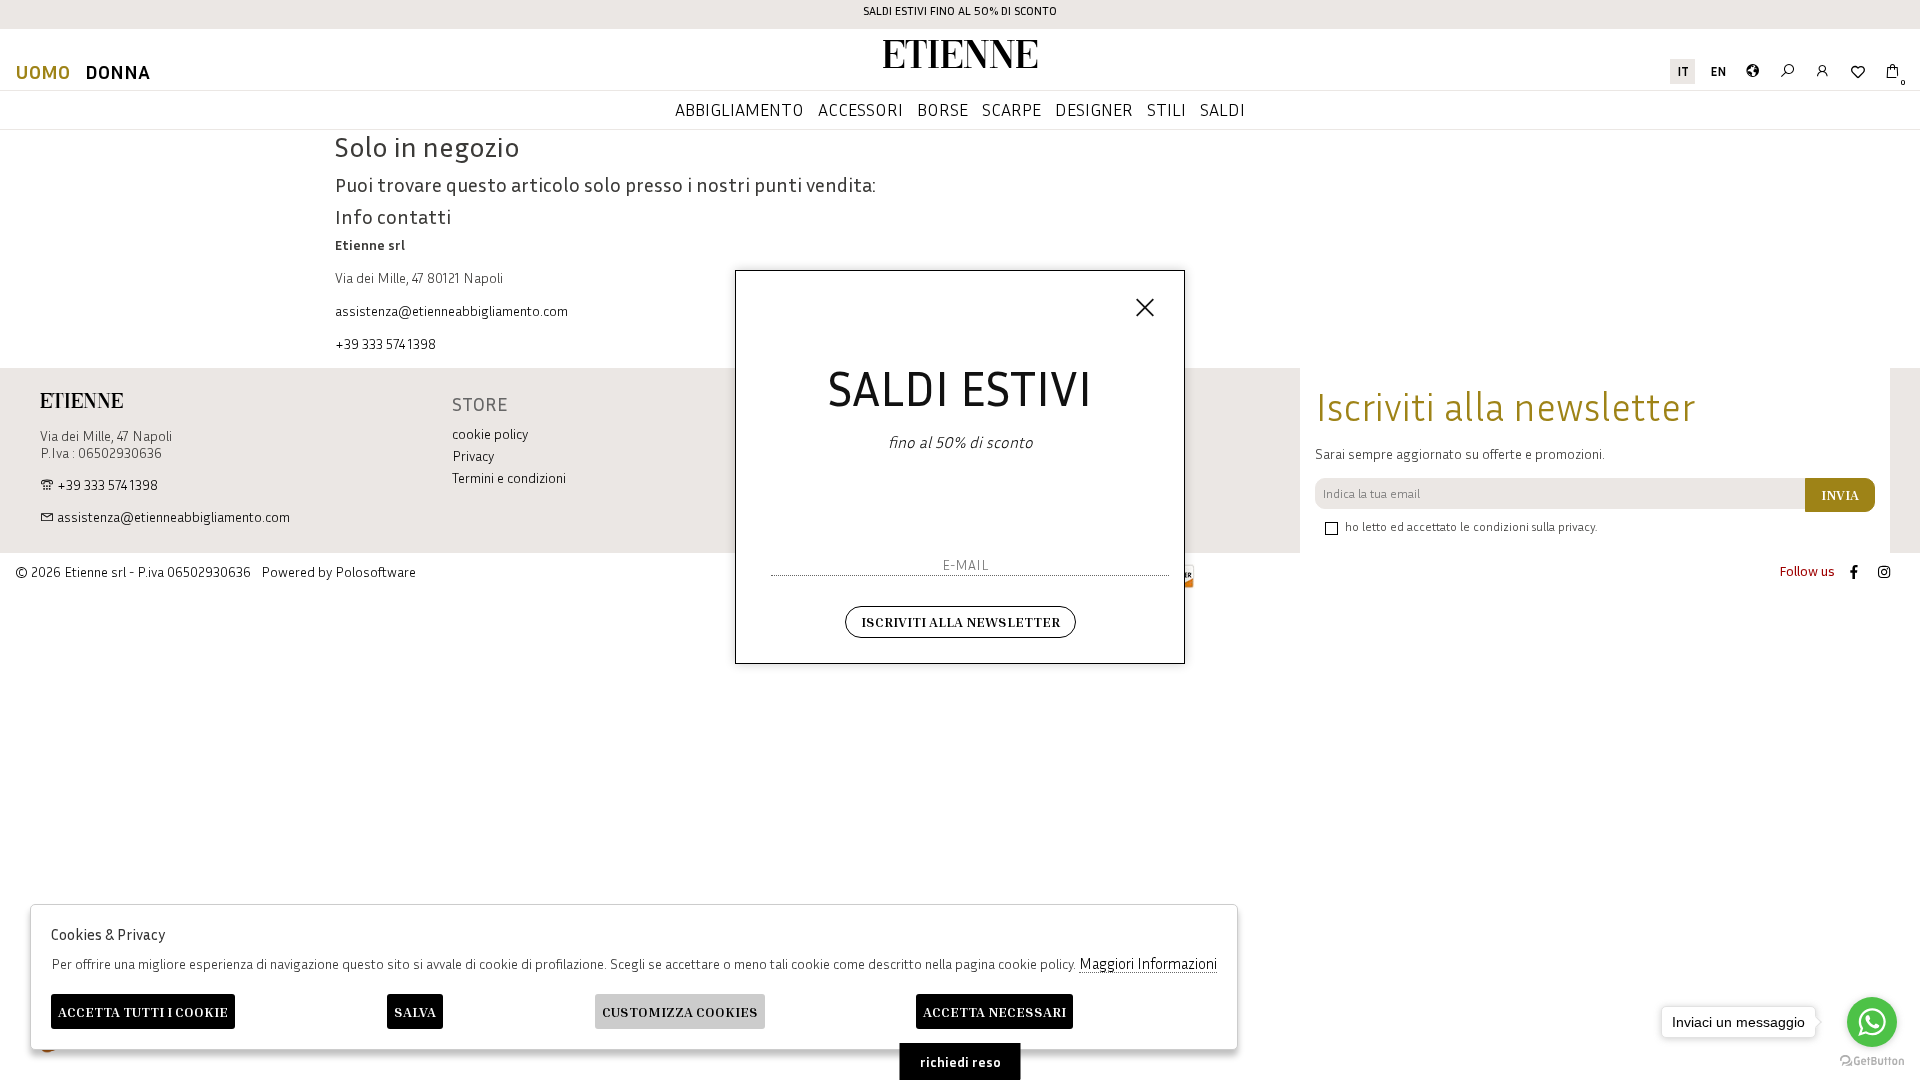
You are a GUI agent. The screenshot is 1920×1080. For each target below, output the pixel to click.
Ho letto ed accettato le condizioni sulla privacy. (1471, 526)
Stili (1166, 109)
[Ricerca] (1787, 71)
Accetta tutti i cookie (143, 1011)
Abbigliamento (739, 109)
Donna (117, 71)
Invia (1840, 494)
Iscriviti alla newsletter (960, 621)
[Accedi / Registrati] (1822, 71)
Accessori (860, 109)
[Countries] (1752, 71)
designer (1094, 109)
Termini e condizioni (509, 477)
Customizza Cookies (680, 1011)
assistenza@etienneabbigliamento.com (451, 310)
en (1718, 71)
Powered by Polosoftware (338, 571)
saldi (1222, 109)
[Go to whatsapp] (1872, 1022)
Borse (942, 109)
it (1683, 71)
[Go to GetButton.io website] (1872, 1060)
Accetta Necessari (994, 1011)
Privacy (473, 455)
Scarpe (1011, 109)
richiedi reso (960, 1061)
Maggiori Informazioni (1148, 963)
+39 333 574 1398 (385, 343)
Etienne (960, 57)
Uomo (42, 71)
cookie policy (490, 433)
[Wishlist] (1857, 71)
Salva (415, 1011)
